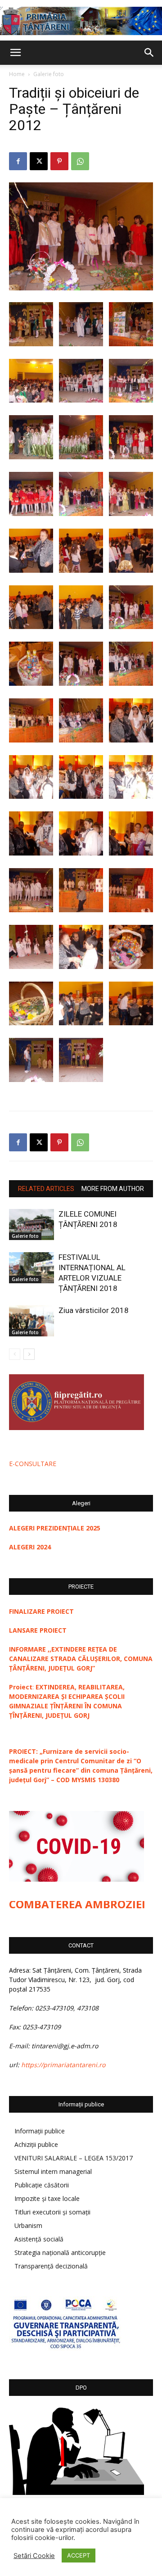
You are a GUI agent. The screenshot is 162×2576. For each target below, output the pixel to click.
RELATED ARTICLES (46, 1189)
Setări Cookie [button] (34, 2556)
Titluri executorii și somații (52, 2212)
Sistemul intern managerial (53, 2171)
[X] (39, 161)
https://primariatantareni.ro (63, 2065)
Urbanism (28, 2225)
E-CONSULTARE (33, 1464)
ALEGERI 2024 (30, 1547)
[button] (15, 53)
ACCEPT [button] (79, 2555)
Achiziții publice (36, 2144)
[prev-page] (15, 1354)
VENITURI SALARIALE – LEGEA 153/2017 (74, 2158)
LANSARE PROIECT (38, 1630)
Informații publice (40, 2131)
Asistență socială (39, 2239)
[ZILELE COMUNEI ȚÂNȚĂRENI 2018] (31, 1225)
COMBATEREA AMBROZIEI (77, 1904)
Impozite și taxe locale (47, 2198)
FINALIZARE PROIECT (41, 1611)
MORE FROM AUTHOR (113, 1189)
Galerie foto (49, 74)
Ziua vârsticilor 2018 (94, 1310)
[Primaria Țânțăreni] (81, 21)
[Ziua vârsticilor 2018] (31, 1321)
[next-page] (29, 1354)
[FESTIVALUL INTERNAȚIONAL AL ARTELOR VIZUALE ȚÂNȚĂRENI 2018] (31, 1268)
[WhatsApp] (80, 161)
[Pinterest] (59, 161)
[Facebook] (18, 161)
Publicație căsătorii (42, 2185)
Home (17, 74)
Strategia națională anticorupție (60, 2252)
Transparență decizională (51, 2266)
